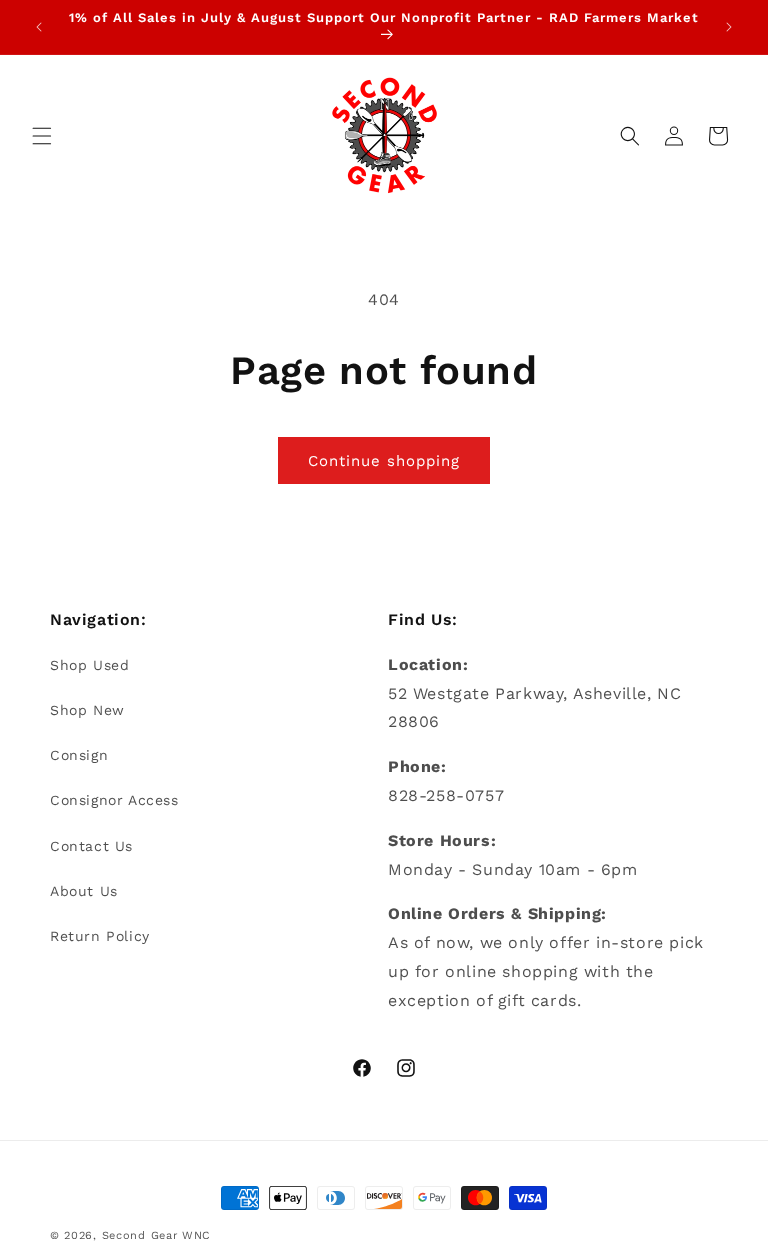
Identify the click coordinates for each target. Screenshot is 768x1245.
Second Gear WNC (157, 1235)
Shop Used (89, 665)
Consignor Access (114, 800)
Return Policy (100, 936)
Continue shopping (384, 461)
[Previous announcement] (39, 27)
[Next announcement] (729, 27)
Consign (79, 755)
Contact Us (91, 846)
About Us (84, 891)
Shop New (87, 710)
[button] (42, 136)
